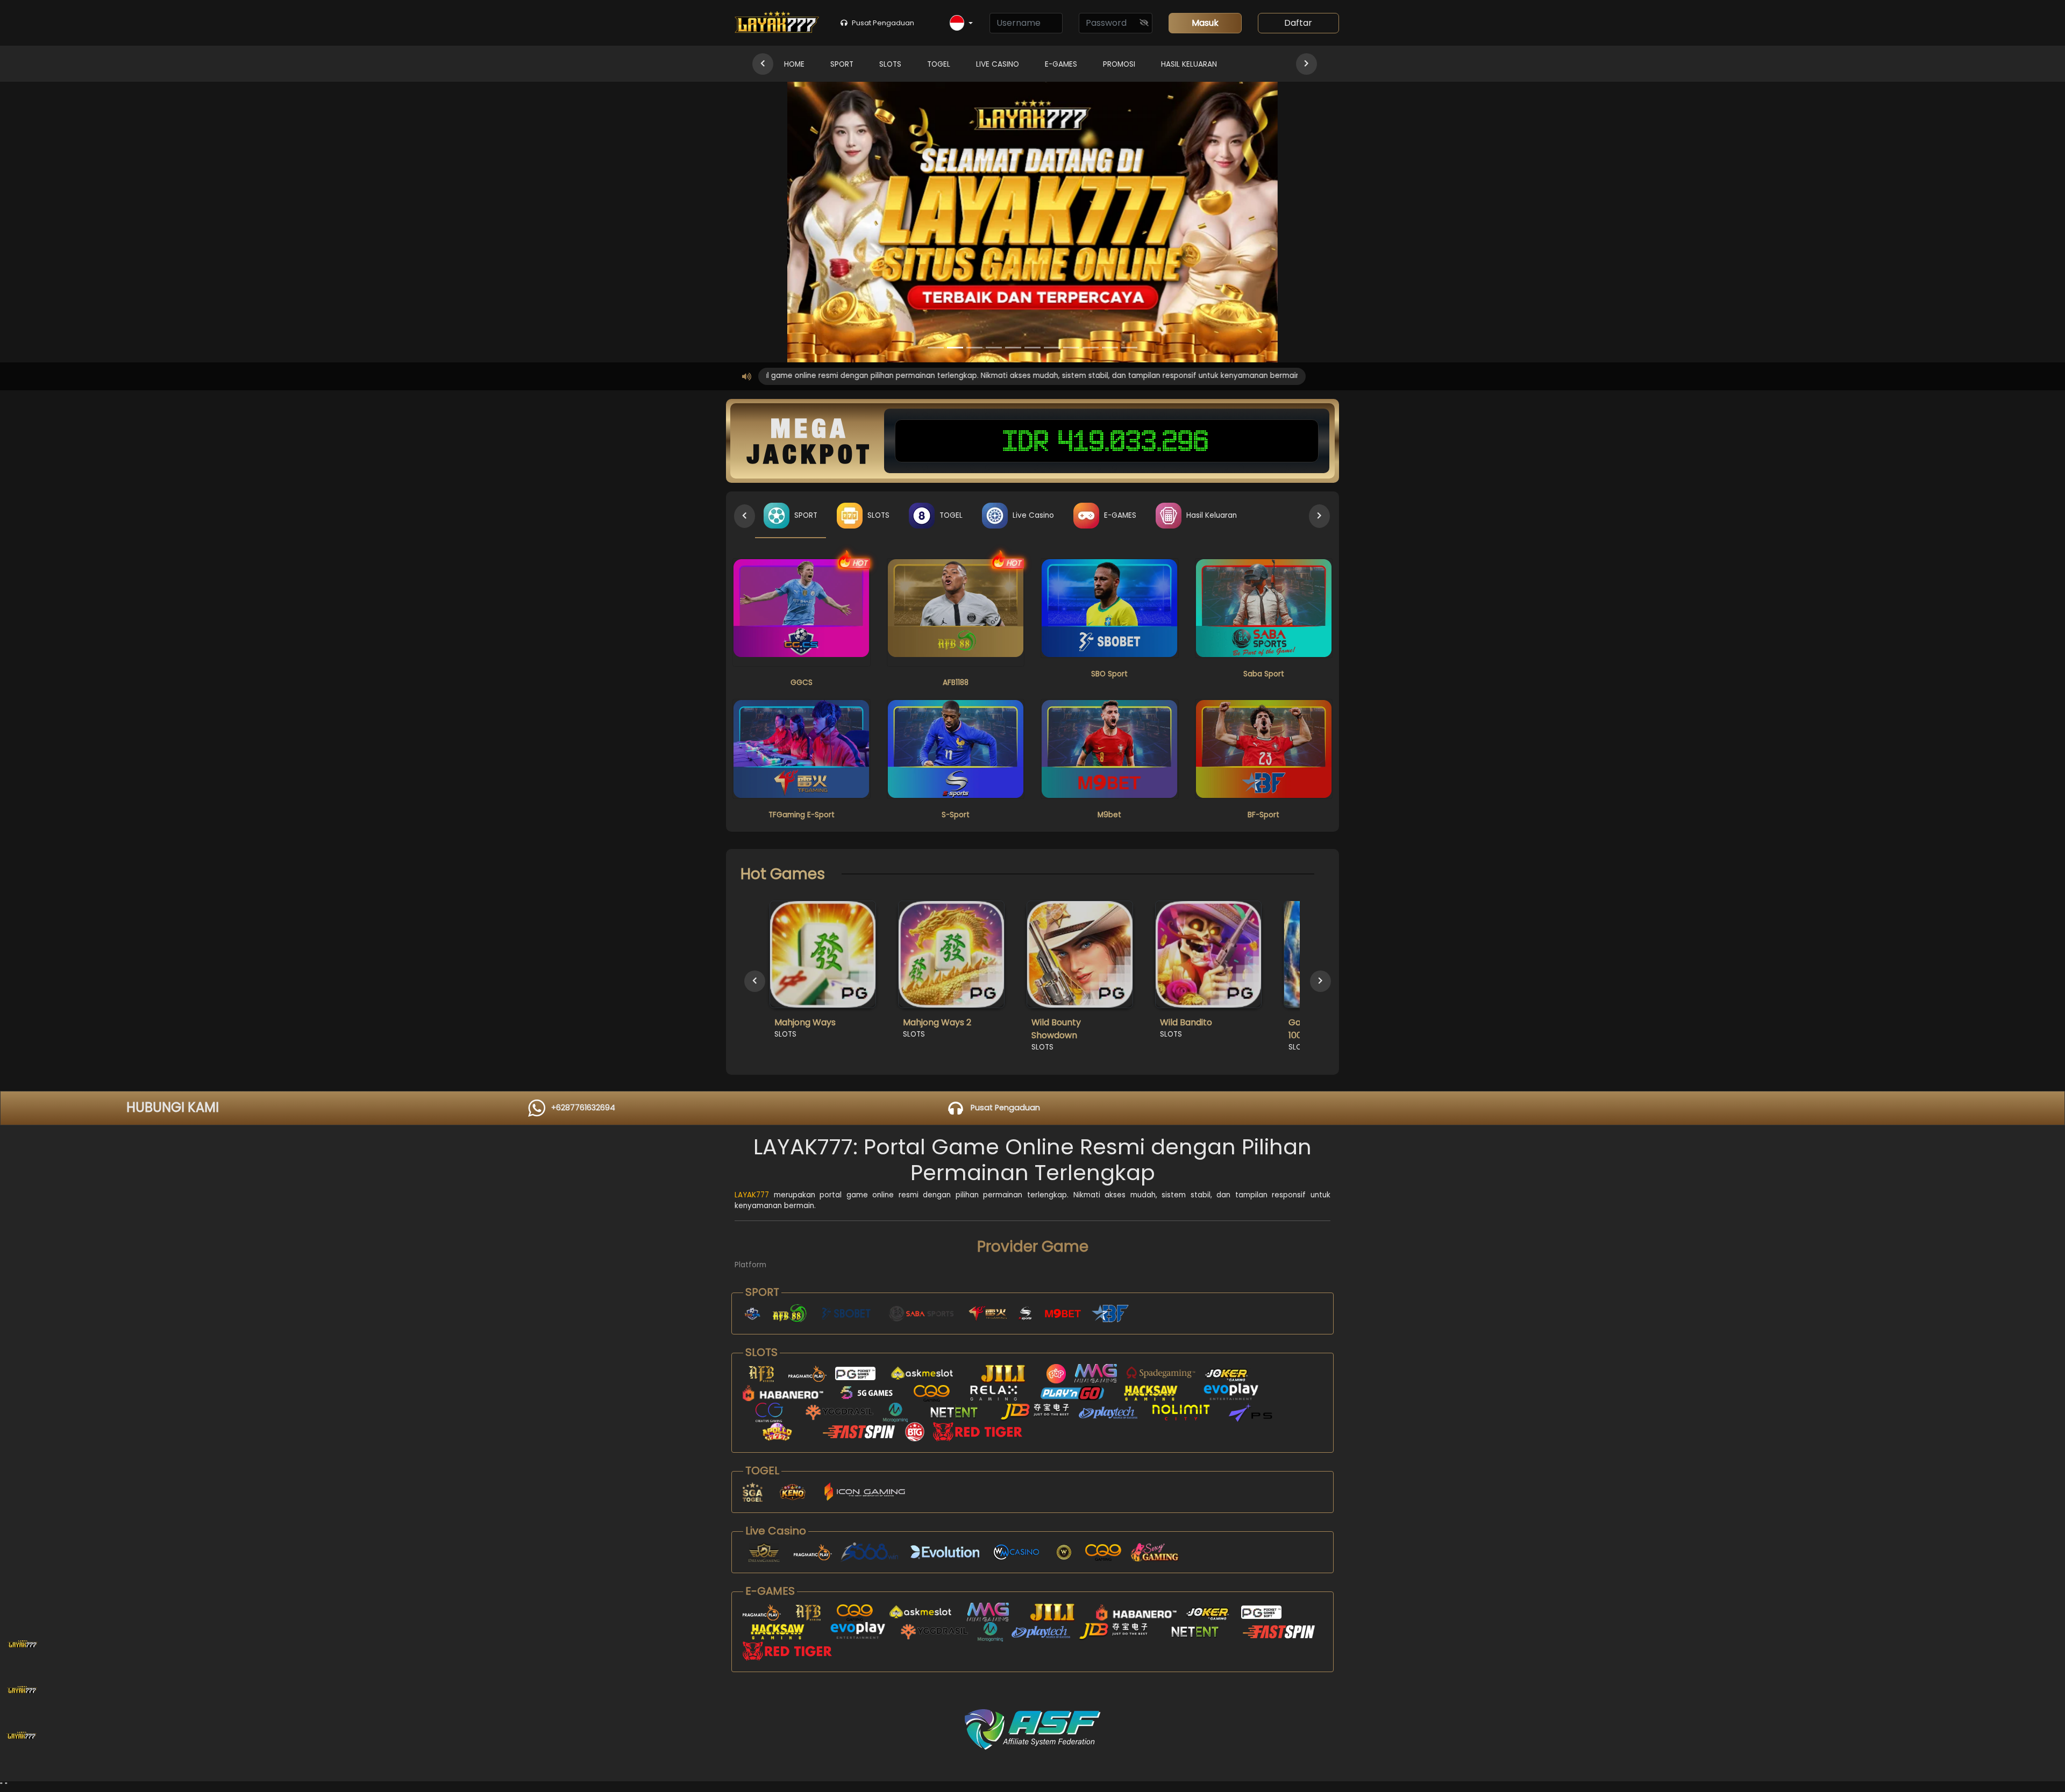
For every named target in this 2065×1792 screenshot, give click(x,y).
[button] (961, 23)
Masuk (1205, 23)
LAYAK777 (752, 1195)
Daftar (1298, 23)
